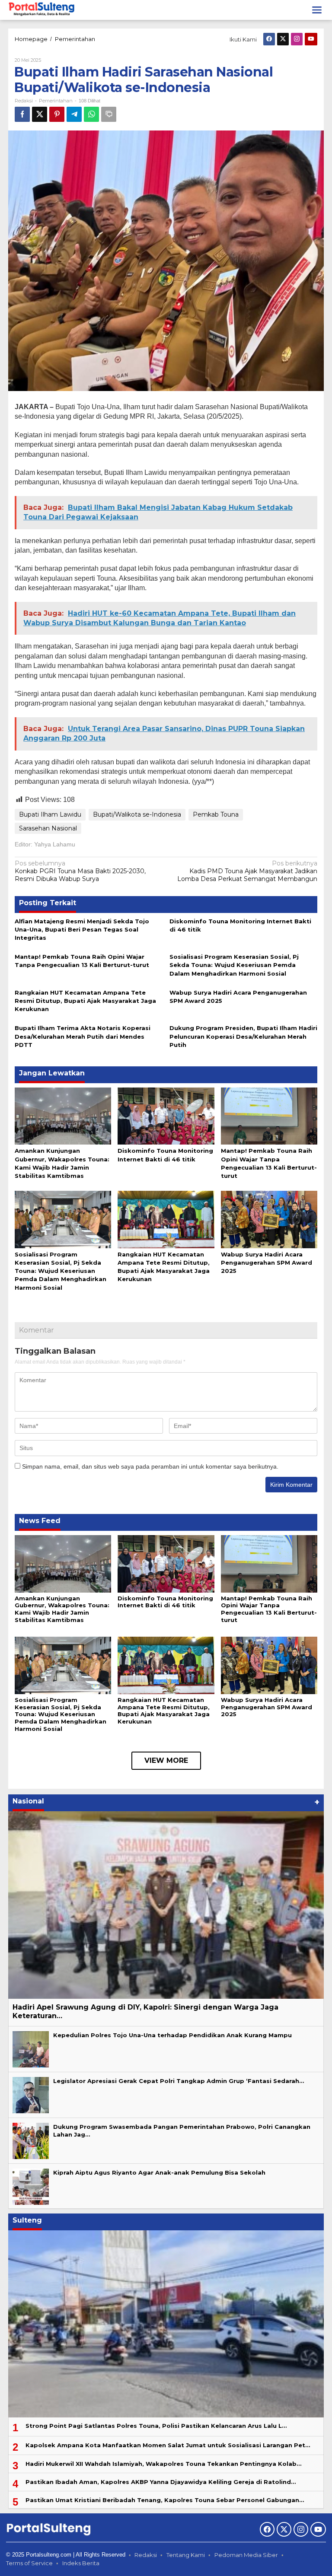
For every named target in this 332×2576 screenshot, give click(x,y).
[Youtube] (311, 39)
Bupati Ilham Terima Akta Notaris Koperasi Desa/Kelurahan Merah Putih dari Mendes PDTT (83, 1036)
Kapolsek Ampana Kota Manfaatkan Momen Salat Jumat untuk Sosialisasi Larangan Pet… (168, 2445)
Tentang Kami (186, 2555)
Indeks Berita (81, 2563)
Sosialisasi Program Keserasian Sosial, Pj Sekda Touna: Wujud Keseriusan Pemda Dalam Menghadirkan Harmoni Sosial (234, 965)
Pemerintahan (56, 101)
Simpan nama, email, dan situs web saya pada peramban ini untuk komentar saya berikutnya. (150, 1466)
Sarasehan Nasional (48, 828)
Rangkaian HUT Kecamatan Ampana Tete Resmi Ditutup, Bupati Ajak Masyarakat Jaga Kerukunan (85, 1001)
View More (166, 1760)
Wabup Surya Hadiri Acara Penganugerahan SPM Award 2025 (267, 1263)
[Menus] (317, 10)
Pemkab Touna (216, 814)
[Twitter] (283, 39)
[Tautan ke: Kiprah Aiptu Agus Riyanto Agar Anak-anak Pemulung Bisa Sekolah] (31, 2186)
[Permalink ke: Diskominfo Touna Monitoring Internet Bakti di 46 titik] (166, 1116)
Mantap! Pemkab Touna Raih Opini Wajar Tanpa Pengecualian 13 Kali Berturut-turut (269, 1609)
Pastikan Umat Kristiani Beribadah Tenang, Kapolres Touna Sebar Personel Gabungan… (165, 2500)
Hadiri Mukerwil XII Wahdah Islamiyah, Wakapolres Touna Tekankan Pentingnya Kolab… (163, 2464)
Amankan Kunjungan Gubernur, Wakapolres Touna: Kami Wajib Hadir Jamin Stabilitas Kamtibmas (62, 1609)
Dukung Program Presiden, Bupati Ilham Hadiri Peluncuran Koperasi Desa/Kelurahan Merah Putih (243, 1036)
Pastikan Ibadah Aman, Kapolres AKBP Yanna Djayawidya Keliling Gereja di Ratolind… (161, 2482)
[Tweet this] (40, 114)
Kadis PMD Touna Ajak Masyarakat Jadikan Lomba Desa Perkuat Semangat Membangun (247, 871)
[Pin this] (57, 114)
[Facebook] (269, 39)
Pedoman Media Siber (246, 2555)
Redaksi (146, 2555)
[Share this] (22, 114)
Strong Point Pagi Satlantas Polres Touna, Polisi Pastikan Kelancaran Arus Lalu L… (156, 2426)
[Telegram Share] (74, 114)
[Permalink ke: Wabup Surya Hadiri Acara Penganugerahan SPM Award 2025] (269, 1219)
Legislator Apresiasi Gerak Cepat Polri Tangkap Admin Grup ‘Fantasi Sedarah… (179, 2081)
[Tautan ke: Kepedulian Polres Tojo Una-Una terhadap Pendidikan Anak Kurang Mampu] (31, 2049)
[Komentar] (109, 114)
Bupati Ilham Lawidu (50, 814)
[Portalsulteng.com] (42, 10)
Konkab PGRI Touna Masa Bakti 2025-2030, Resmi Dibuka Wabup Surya (80, 871)
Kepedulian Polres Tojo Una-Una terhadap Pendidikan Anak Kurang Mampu (172, 2035)
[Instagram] (297, 39)
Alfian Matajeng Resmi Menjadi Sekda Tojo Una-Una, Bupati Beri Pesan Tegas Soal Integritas (82, 929)
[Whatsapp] (91, 114)
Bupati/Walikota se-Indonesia (137, 814)
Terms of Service (29, 2563)
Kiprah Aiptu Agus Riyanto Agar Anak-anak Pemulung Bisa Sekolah (159, 2172)
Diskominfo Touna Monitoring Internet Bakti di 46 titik (165, 1602)
